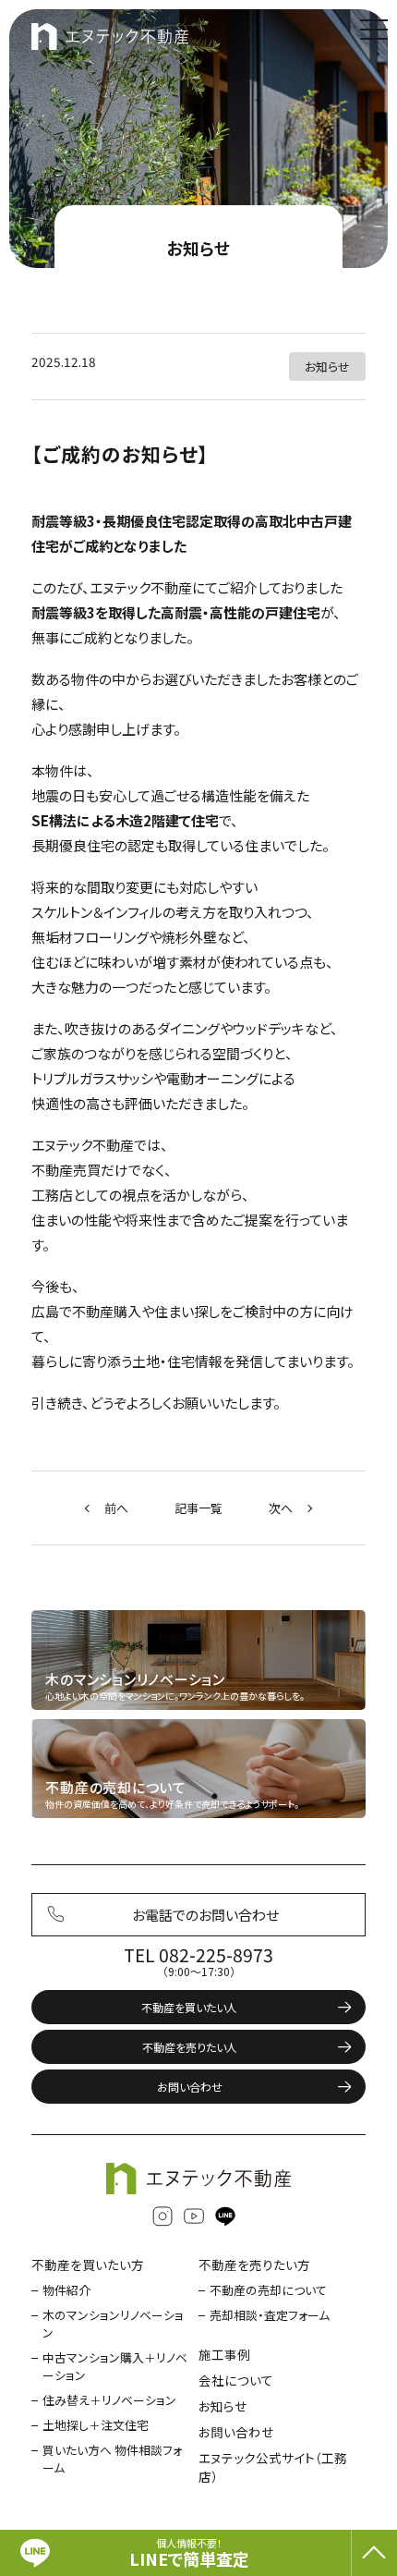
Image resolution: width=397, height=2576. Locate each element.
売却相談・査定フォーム (270, 2315)
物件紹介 (66, 2290)
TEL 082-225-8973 (198, 1955)
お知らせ (199, 248)
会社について (236, 2380)
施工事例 (224, 2354)
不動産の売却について (268, 2290)
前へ (116, 1508)
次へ (281, 1508)
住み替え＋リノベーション (109, 2400)
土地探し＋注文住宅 (96, 2425)
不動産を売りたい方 (254, 2265)
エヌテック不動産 (110, 37)
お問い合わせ (190, 2087)
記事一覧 (198, 1508)
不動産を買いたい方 (88, 2265)
